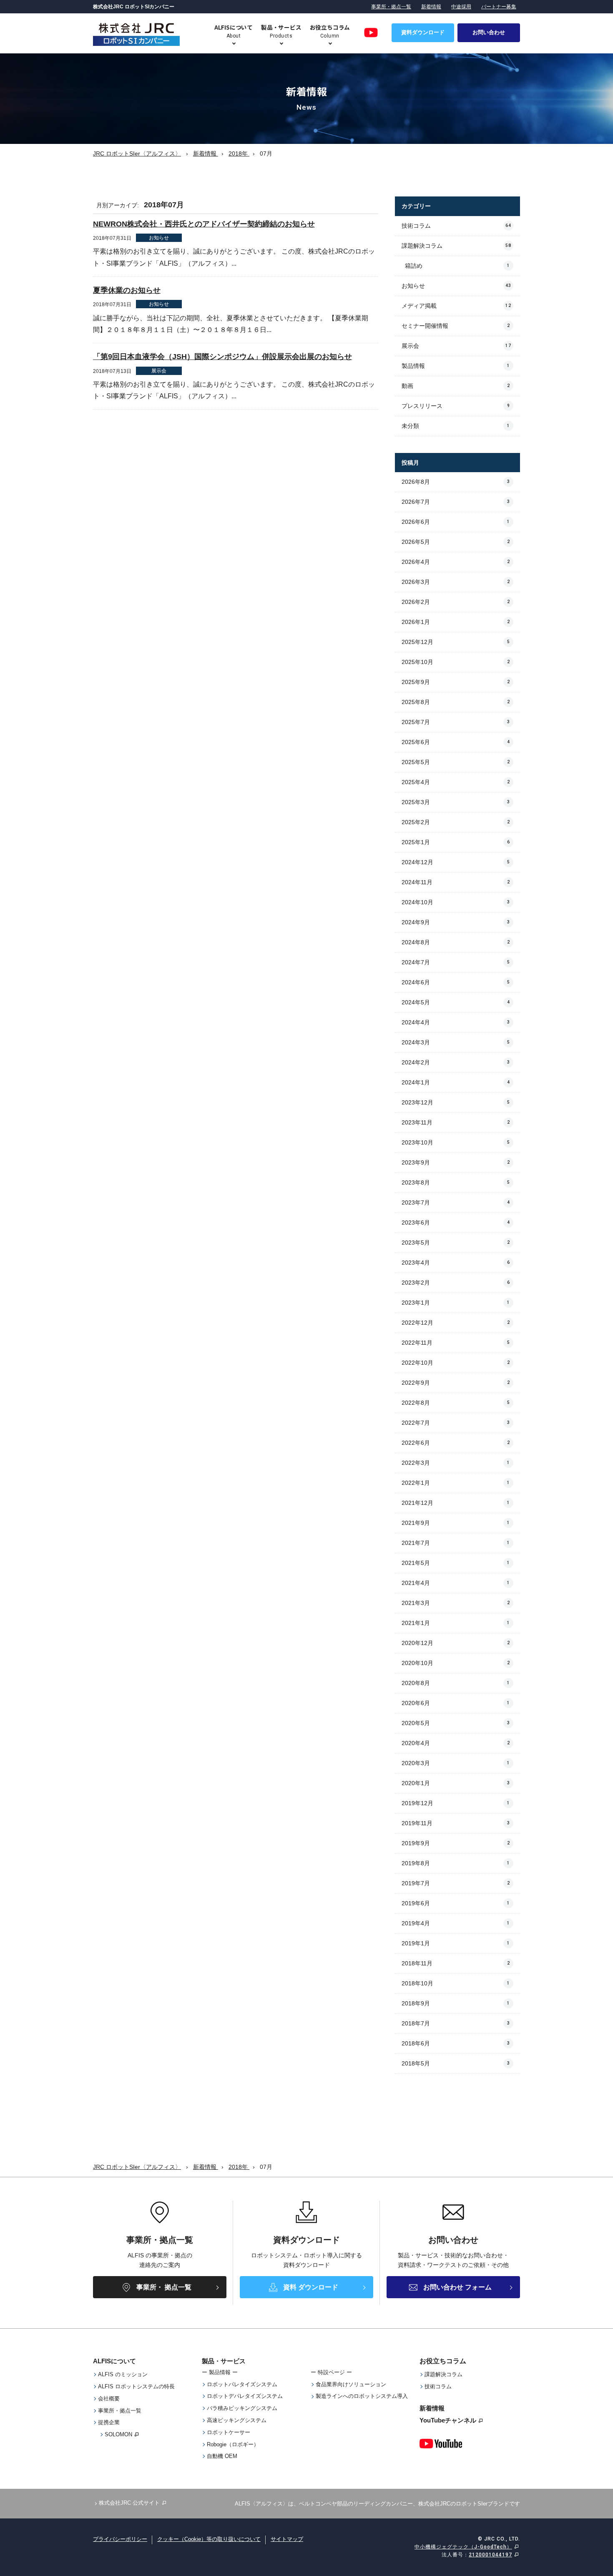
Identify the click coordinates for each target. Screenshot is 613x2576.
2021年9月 (456, 1523)
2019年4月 (456, 1923)
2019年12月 (456, 1803)
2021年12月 (456, 1503)
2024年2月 (456, 1062)
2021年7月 (456, 1543)
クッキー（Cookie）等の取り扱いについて (209, 2539)
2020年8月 (456, 1683)
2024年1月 (456, 1082)
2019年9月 (456, 1843)
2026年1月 (456, 622)
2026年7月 (456, 502)
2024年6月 (456, 982)
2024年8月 (456, 942)
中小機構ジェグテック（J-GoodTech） (463, 2547)
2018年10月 (456, 1983)
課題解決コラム (456, 246)
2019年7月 (456, 1883)
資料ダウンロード (423, 32)
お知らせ (456, 286)
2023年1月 (456, 1303)
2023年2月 (456, 1283)
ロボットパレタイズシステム (242, 2384)
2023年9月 (456, 1162)
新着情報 (431, 7)
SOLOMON (118, 2434)
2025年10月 (456, 662)
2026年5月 (456, 542)
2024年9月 (456, 922)
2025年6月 (456, 742)
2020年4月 (456, 1743)
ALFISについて (114, 2361)
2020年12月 (456, 1643)
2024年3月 (456, 1042)
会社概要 (109, 2399)
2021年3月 (456, 1603)
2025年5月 (456, 762)
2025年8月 (456, 702)
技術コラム (456, 226)
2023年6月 (456, 1223)
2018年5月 (456, 2063)
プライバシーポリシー (120, 2539)
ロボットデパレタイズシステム (245, 2396)
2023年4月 (456, 1263)
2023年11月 (456, 1122)
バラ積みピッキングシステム (242, 2408)
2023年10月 (456, 1142)
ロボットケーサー (229, 2432)
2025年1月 (456, 842)
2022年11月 (456, 1343)
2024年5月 (456, 1002)
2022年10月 (456, 1363)
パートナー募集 (499, 7)
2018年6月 (456, 2043)
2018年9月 (456, 2003)
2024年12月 (456, 862)
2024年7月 (456, 962)
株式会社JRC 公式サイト (129, 2503)
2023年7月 (456, 1202)
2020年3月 (456, 1763)
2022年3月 (456, 1463)
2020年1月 (456, 1783)
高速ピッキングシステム (237, 2420)
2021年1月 (456, 1623)
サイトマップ (287, 2539)
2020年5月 (456, 1723)
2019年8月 (456, 1863)
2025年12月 (456, 642)
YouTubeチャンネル (448, 2420)
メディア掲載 (456, 306)
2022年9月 (456, 1383)
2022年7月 (456, 1423)
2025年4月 (456, 782)
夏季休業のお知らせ (127, 290)
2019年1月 (456, 1943)
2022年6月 (456, 1443)
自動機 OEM (222, 2456)
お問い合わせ (489, 32)
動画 (456, 386)
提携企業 (109, 2422)
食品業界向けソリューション (351, 2384)
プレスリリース (456, 406)
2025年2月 (456, 822)
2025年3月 (456, 802)
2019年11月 (456, 1823)
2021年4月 (456, 1583)
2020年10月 (456, 1663)
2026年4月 (456, 562)
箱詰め (457, 266)
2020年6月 (456, 1703)
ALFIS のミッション (123, 2374)
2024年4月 (456, 1022)
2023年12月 (456, 1102)
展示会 (456, 346)
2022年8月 (456, 1403)
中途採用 (461, 7)
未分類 (456, 426)
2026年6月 (456, 522)
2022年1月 (456, 1483)
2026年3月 (456, 582)
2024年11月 (456, 882)
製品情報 (456, 366)
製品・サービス (224, 2361)
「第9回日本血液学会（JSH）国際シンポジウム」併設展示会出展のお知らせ (222, 357)
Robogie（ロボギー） (233, 2444)
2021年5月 (456, 1563)
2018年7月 (456, 2023)
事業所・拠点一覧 (391, 7)
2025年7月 (456, 722)
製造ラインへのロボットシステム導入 (362, 2396)
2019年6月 (456, 1903)
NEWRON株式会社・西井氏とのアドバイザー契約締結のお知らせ (204, 224)
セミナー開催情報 (456, 326)
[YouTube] (371, 33)
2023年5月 (456, 1243)
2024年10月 (456, 902)
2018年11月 (456, 1963)
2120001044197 (490, 2555)
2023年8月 (456, 1182)
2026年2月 (456, 602)
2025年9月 (456, 682)
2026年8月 (456, 482)
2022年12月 (456, 1323)
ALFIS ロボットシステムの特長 (136, 2386)
